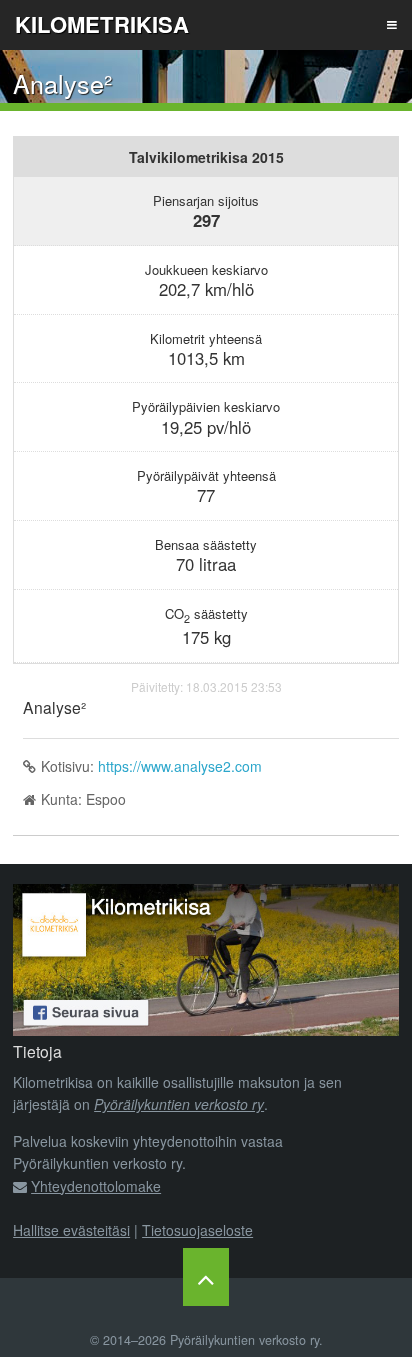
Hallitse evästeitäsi (71, 1230)
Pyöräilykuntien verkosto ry (179, 1104)
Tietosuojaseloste (197, 1230)
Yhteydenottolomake (96, 1186)
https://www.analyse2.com (180, 766)
